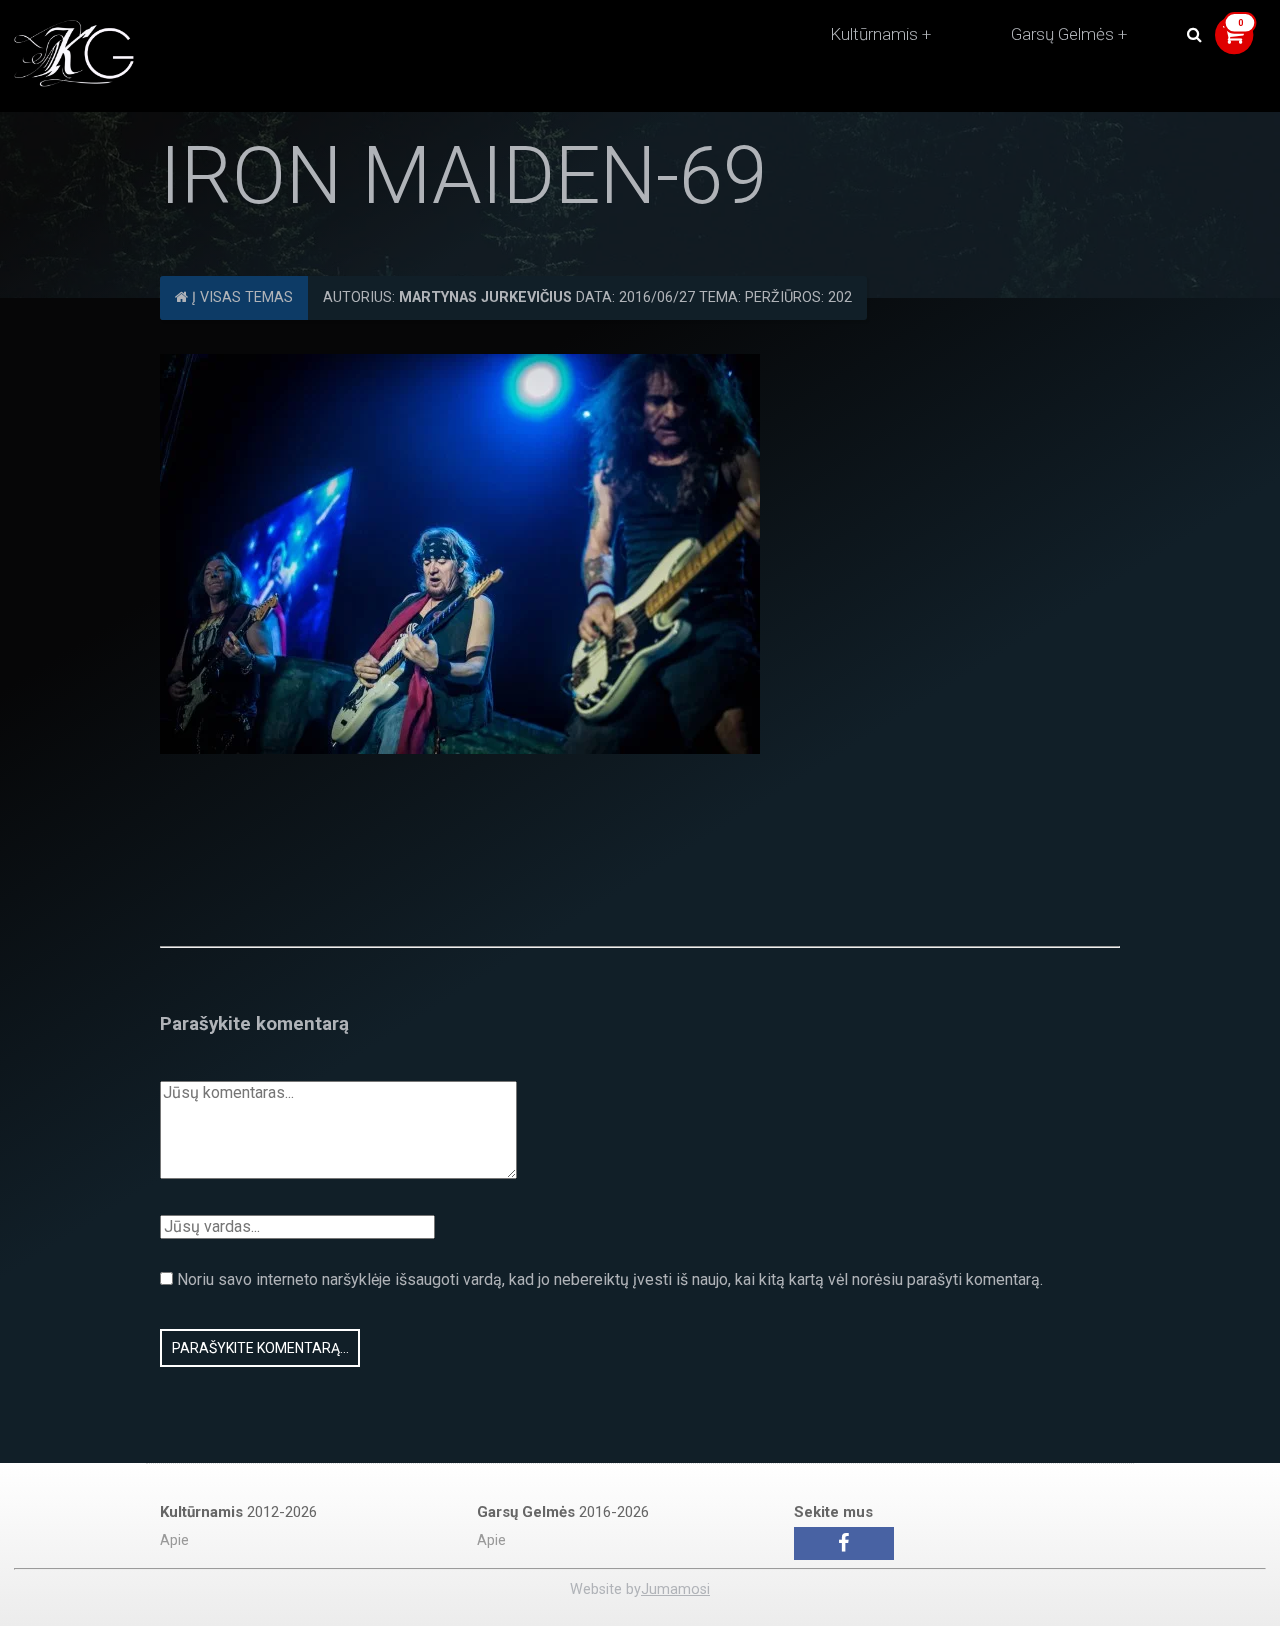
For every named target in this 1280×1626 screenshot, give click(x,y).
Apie (174, 1540)
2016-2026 (563, 1512)
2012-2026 (238, 1512)
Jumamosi (675, 1589)
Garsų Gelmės (1062, 34)
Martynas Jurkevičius (485, 297)
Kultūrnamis (874, 34)
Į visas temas (240, 297)
